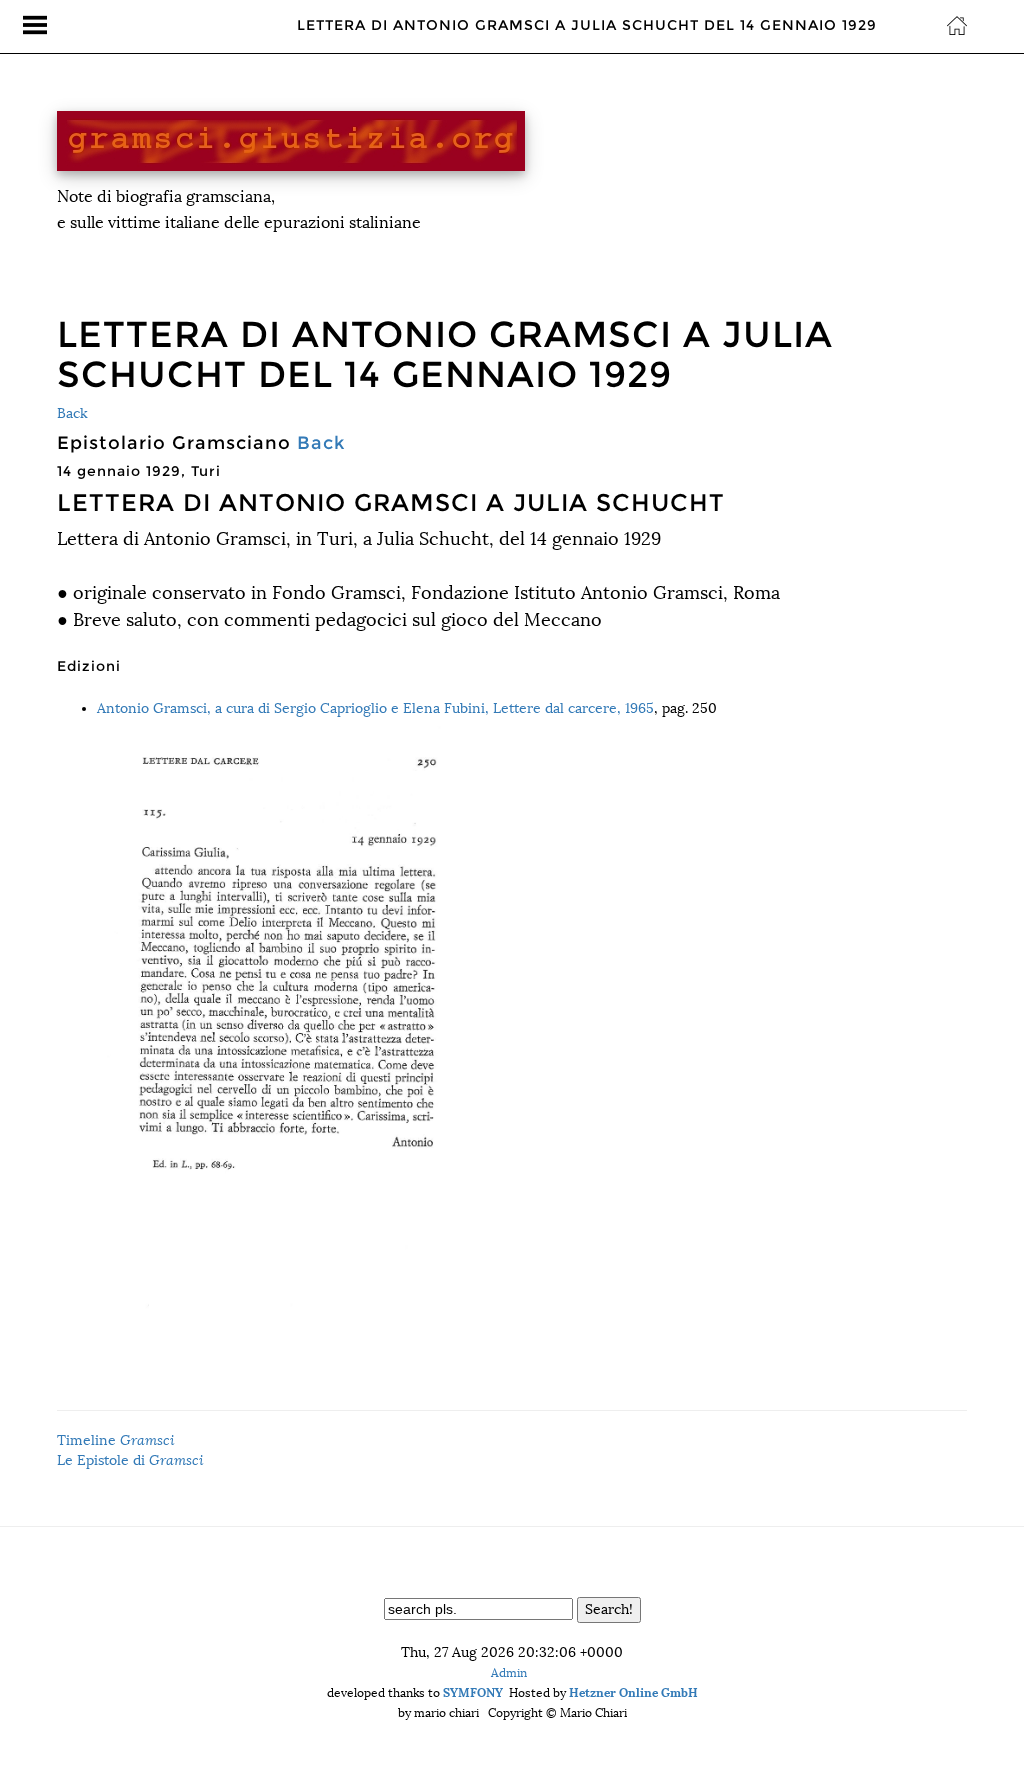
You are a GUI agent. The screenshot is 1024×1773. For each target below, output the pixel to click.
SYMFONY (473, 1692)
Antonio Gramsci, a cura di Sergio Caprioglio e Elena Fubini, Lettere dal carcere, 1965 (375, 708)
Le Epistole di (130, 1460)
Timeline (116, 1440)
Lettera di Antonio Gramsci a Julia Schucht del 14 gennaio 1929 (587, 25)
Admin (509, 1673)
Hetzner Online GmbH (633, 1692)
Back (72, 413)
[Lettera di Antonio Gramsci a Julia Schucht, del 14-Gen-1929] (532, 1017)
